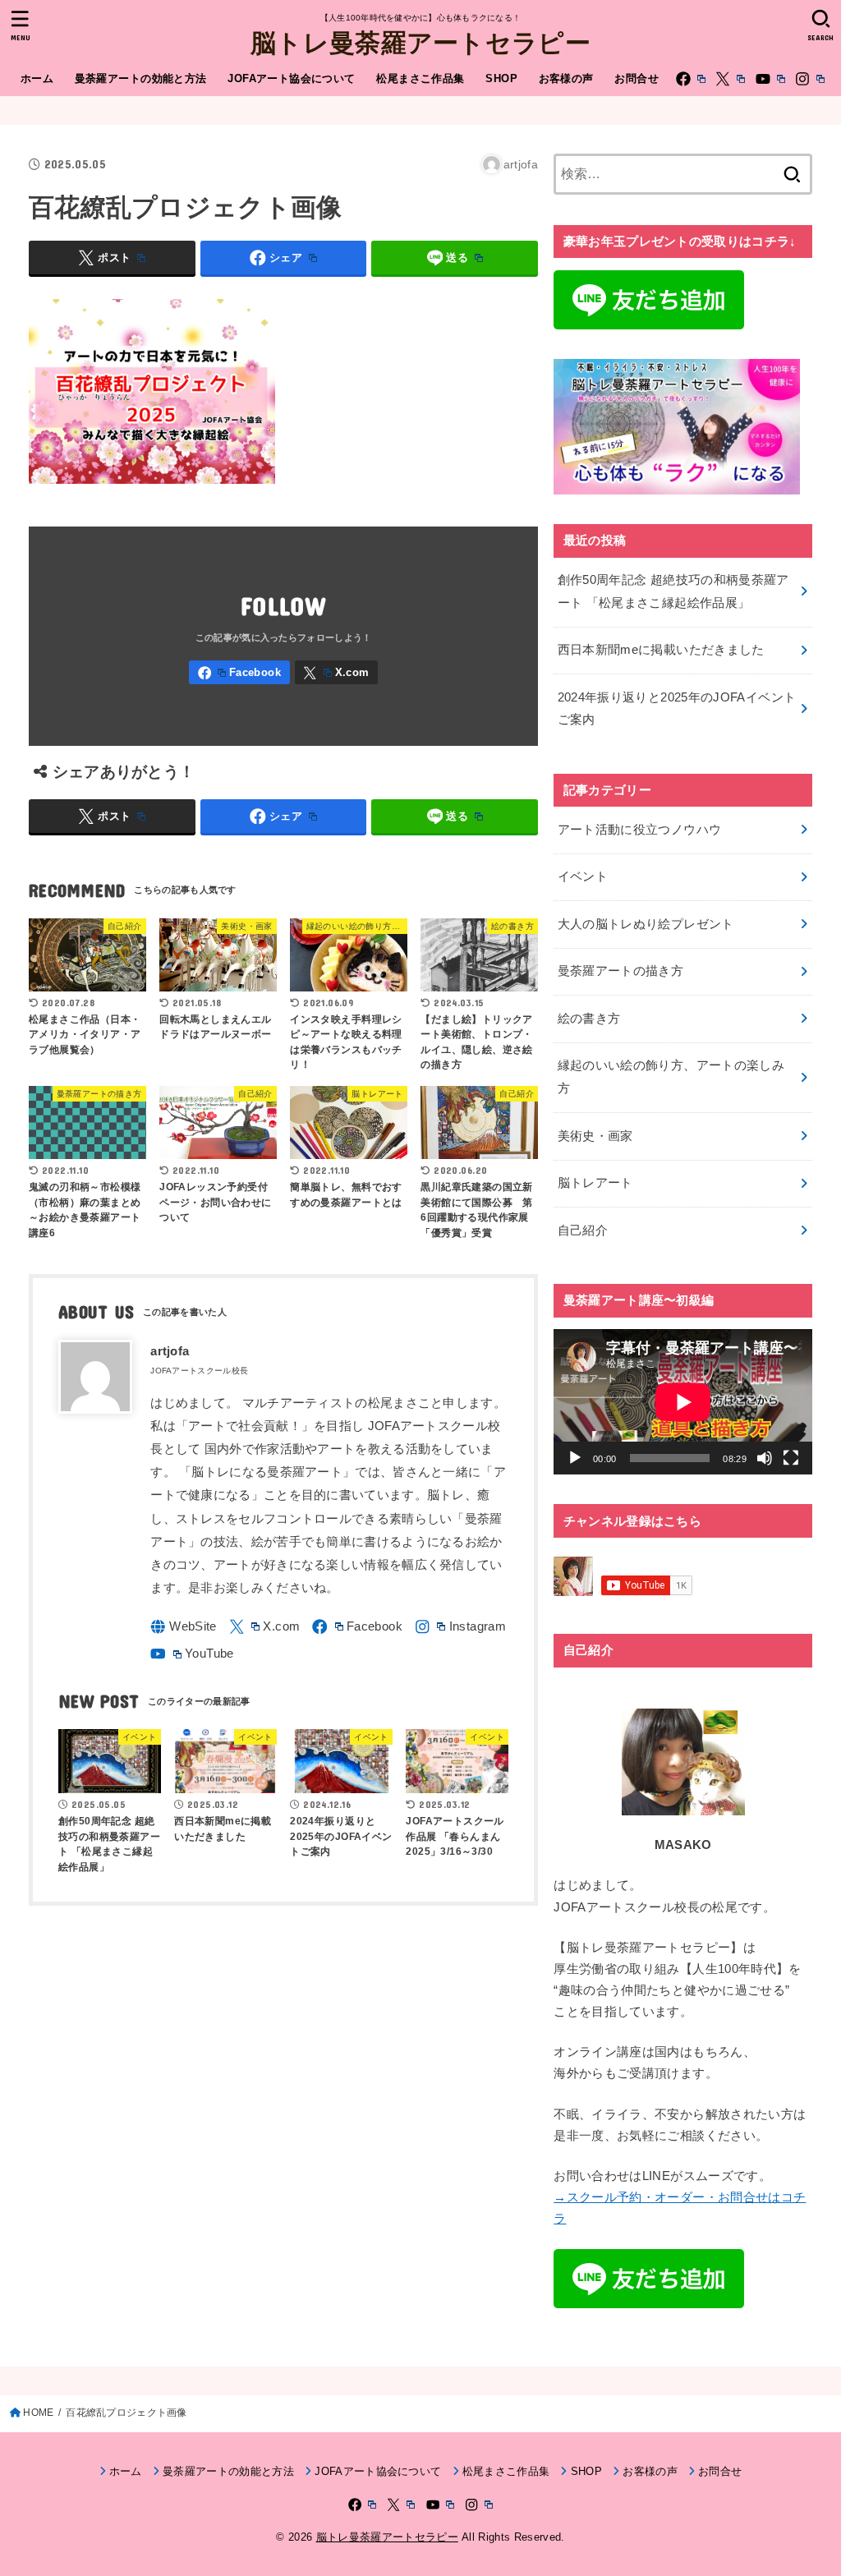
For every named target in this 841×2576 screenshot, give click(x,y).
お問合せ (636, 78)
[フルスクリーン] (791, 1458)
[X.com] (730, 79)
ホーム (37, 78)
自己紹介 (583, 1230)
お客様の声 (566, 78)
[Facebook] (691, 79)
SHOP (501, 78)
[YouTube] (770, 79)
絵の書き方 (589, 1019)
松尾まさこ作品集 (420, 78)
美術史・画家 (595, 1136)
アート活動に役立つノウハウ (640, 830)
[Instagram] (810, 79)
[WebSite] (184, 1627)
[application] (683, 1402)
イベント (583, 876)
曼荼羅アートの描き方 (621, 971)
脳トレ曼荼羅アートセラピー (420, 41)
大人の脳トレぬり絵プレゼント (646, 924)
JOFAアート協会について (291, 78)
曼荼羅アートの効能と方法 (141, 78)
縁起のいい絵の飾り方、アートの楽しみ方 (671, 1077)
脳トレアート (595, 1183)
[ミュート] (765, 1458)
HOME (38, 2413)
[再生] (575, 1458)
